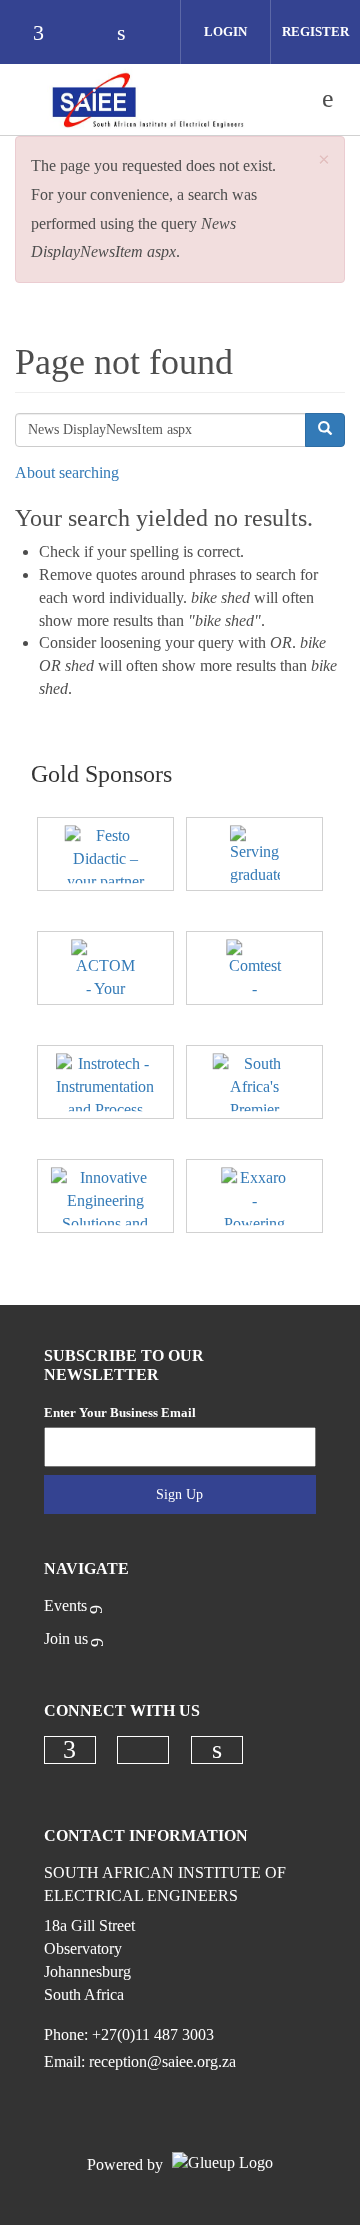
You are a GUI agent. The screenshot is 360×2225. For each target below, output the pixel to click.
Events (65, 1605)
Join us (66, 1638)
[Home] (147, 99)
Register (315, 31)
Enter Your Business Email (120, 1412)
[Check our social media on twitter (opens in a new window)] (90, 34)
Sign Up (179, 1494)
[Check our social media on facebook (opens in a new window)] (48, 34)
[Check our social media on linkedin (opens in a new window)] (132, 34)
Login (225, 31)
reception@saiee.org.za (162, 2061)
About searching (67, 472)
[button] (324, 160)
